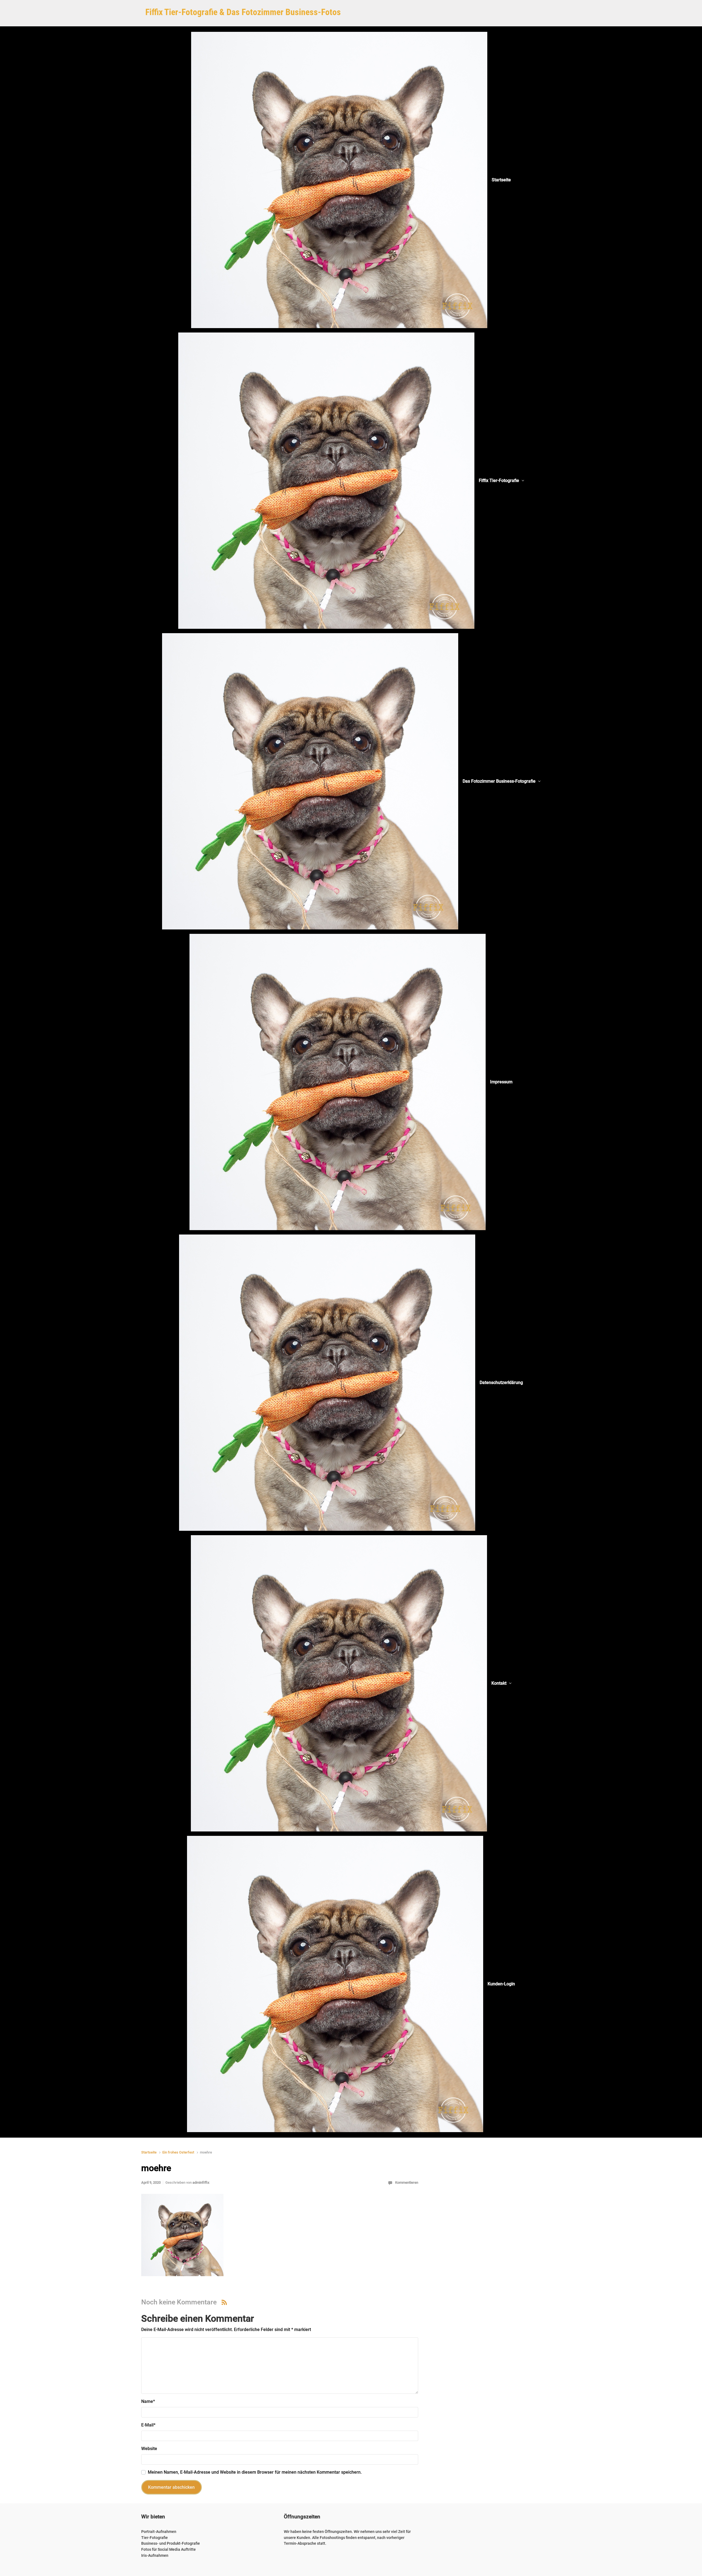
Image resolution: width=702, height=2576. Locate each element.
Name (148, 2401)
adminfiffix (201, 2182)
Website (149, 2449)
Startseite (149, 2152)
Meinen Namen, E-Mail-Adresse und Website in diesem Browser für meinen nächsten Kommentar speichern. (255, 2472)
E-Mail (148, 2425)
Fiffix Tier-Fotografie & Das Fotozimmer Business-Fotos (243, 12)
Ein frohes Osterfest (178, 2152)
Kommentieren (407, 2182)
